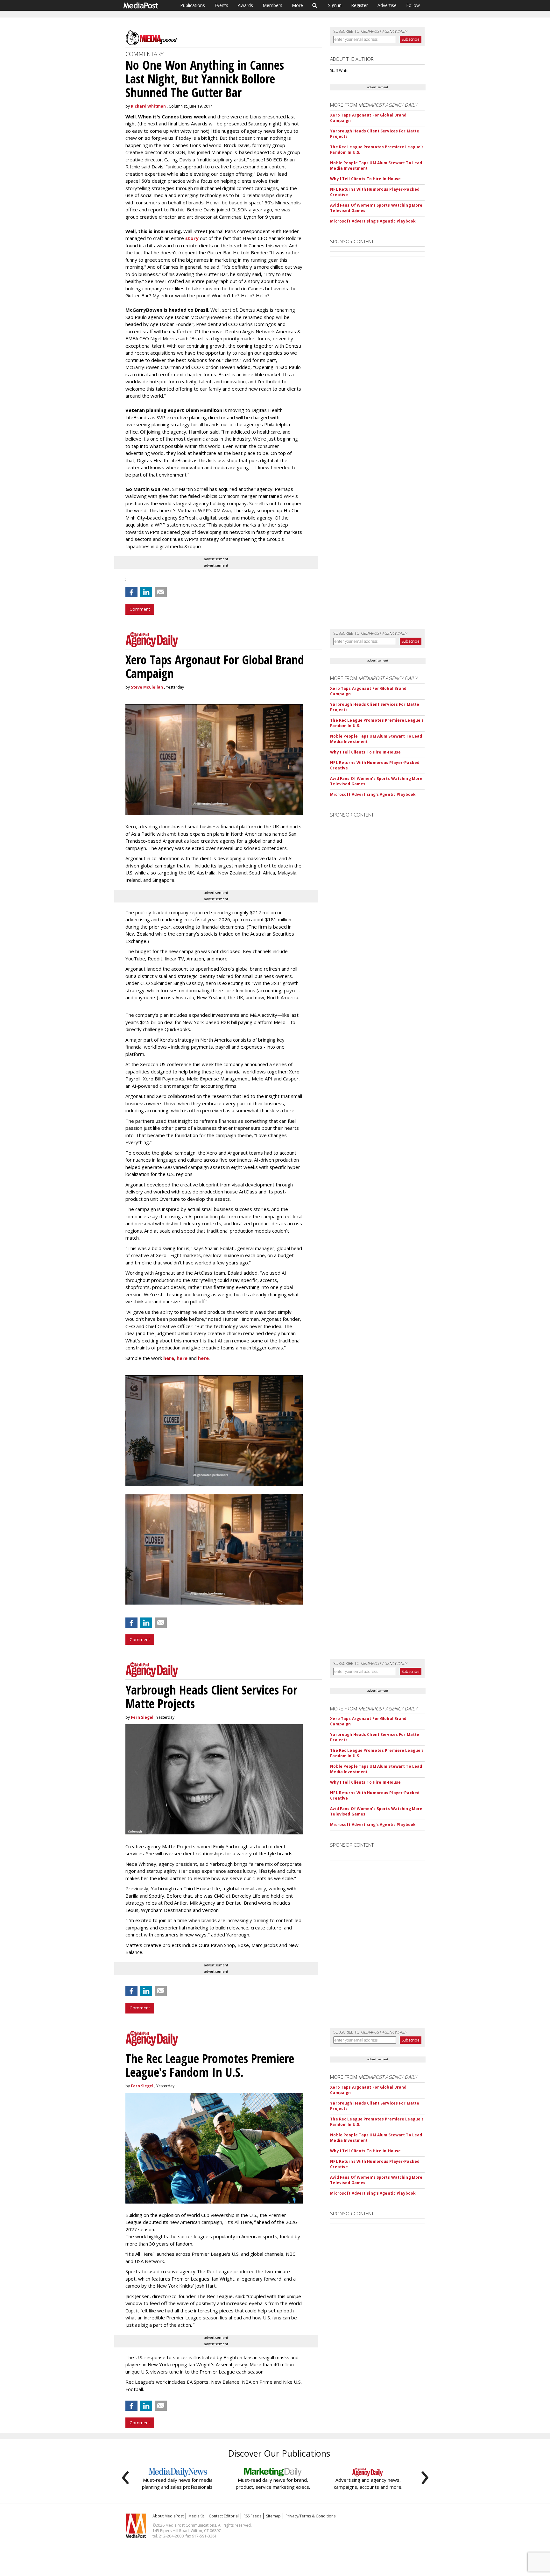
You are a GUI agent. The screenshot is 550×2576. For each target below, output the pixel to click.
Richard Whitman (148, 106)
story (192, 238)
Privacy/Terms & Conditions (310, 2516)
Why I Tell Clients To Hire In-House (365, 179)
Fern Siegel (142, 1717)
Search (315, 5)
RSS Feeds (252, 2516)
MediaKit (196, 2516)
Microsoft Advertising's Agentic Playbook (373, 221)
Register (360, 5)
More (297, 5)
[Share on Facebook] (131, 592)
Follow (413, 5)
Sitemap (273, 2516)
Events (221, 5)
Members (272, 5)
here (169, 1358)
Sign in (335, 5)
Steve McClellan (147, 687)
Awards (245, 5)
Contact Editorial (224, 2516)
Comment (140, 609)
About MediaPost (168, 2516)
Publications (193, 5)
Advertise (387, 5)
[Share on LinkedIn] (146, 592)
